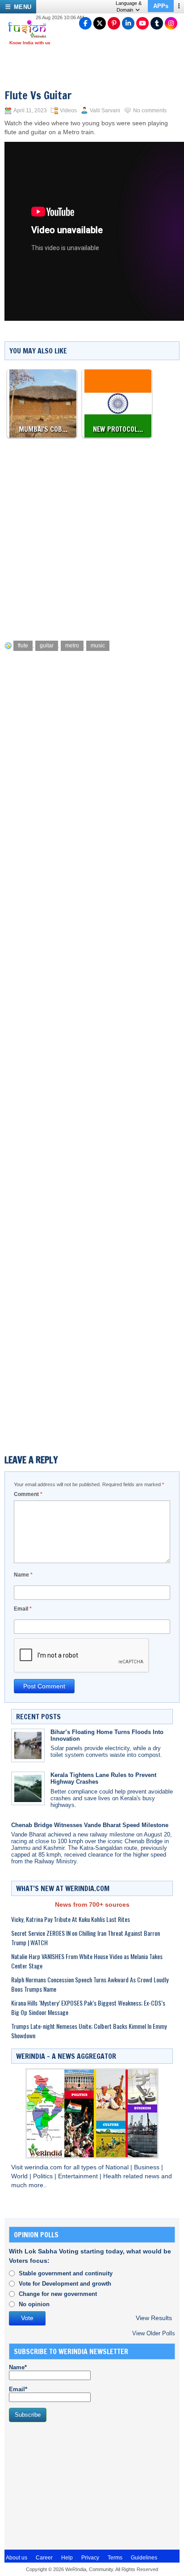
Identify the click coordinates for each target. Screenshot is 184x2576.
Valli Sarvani (105, 111)
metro (72, 646)
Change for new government (58, 2294)
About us (17, 2558)
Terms (115, 2558)
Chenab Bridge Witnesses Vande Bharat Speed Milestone (90, 1825)
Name (23, 1575)
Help (67, 2558)
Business (148, 2167)
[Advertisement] (92, 537)
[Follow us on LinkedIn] (128, 23)
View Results (154, 2318)
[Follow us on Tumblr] (157, 23)
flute (23, 646)
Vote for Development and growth (65, 2284)
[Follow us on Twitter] (100, 23)
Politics (44, 2176)
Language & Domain (129, 6)
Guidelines (144, 2558)
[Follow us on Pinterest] (114, 23)
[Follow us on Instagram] (171, 23)
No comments (150, 111)
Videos (68, 111)
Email (23, 1609)
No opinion (34, 2304)
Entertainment (79, 2176)
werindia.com (44, 2167)
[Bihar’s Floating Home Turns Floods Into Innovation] (28, 1745)
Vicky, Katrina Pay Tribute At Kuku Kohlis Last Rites (71, 1919)
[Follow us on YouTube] (142, 23)
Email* (18, 2389)
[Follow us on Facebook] (85, 23)
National (118, 2167)
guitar (47, 646)
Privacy (90, 2558)
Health (113, 2176)
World (20, 2176)
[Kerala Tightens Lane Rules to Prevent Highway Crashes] (28, 1788)
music (98, 646)
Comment (28, 1494)
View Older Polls (154, 2333)
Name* (18, 2367)
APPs (161, 6)
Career (44, 2558)
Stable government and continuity (66, 2273)
